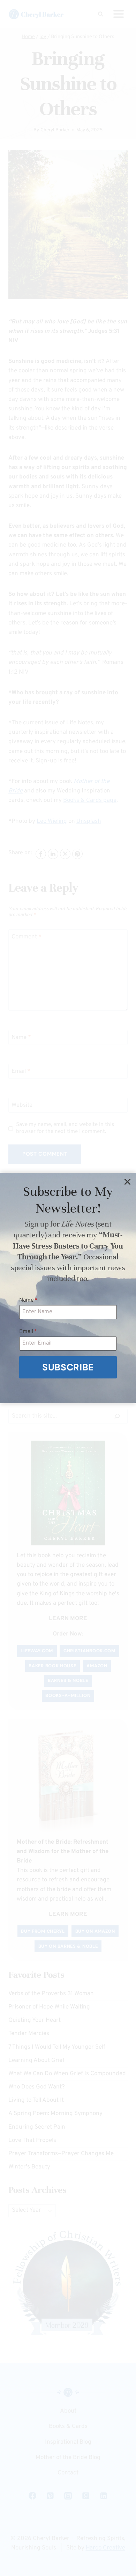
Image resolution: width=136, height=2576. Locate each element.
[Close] (127, 1181)
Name (28, 1300)
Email (28, 1332)
